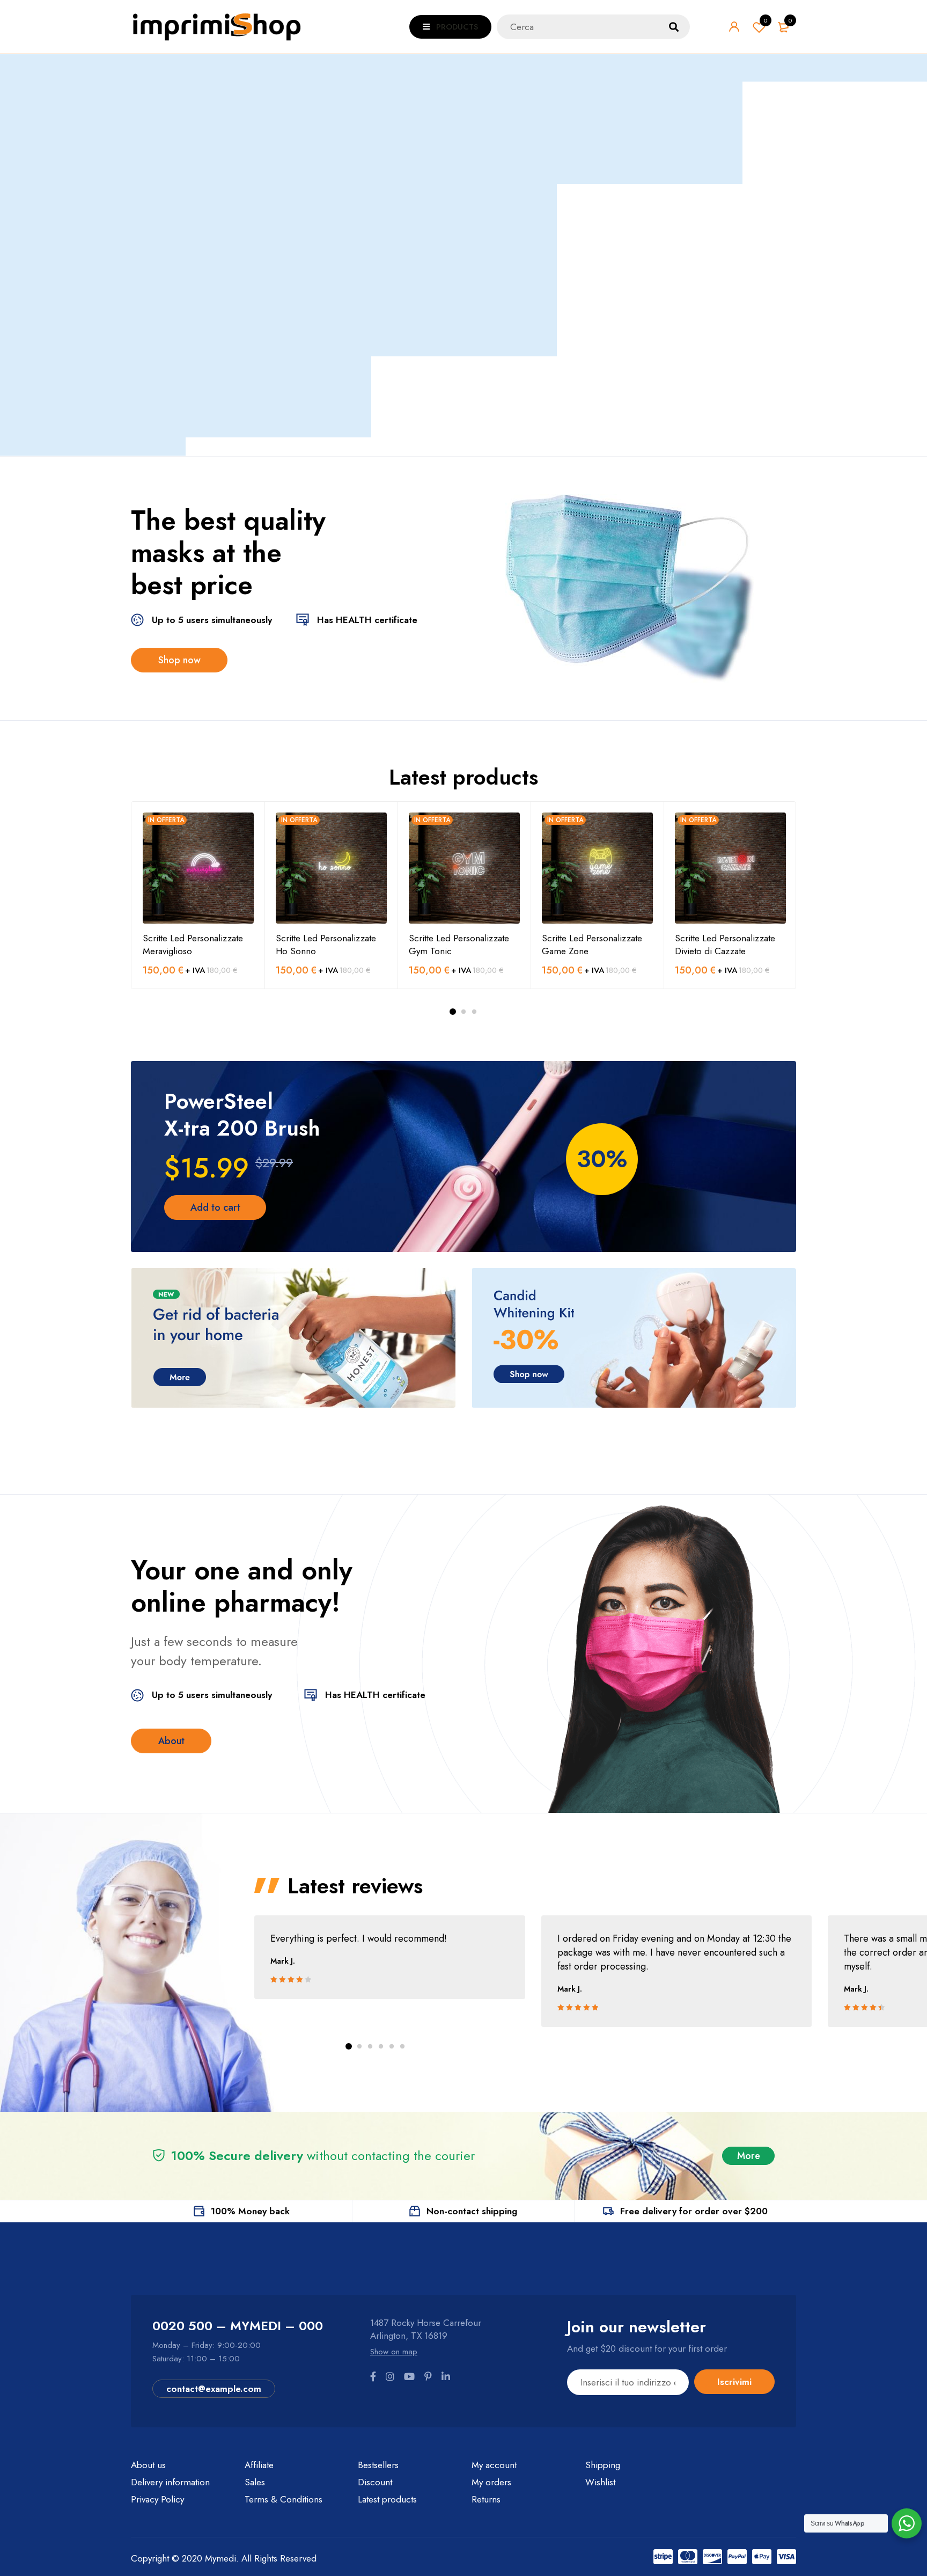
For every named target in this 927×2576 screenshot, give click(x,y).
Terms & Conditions (284, 2499)
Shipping (603, 2465)
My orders (491, 2482)
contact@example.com (214, 2389)
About (171, 1741)
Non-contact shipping (472, 2211)
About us (148, 2465)
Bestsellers (378, 2465)
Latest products (387, 2499)
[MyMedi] (630, 588)
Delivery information (170, 2482)
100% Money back (250, 2211)
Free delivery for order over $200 (694, 2211)
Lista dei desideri (766, 20)
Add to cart (215, 1207)
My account (494, 2465)
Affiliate (259, 2465)
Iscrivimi (734, 2382)
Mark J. (283, 1961)
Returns (486, 2499)
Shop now (179, 660)
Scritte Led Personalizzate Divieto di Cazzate (725, 945)
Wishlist (600, 2482)
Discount (375, 2482)
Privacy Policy (157, 2499)
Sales (255, 2482)
